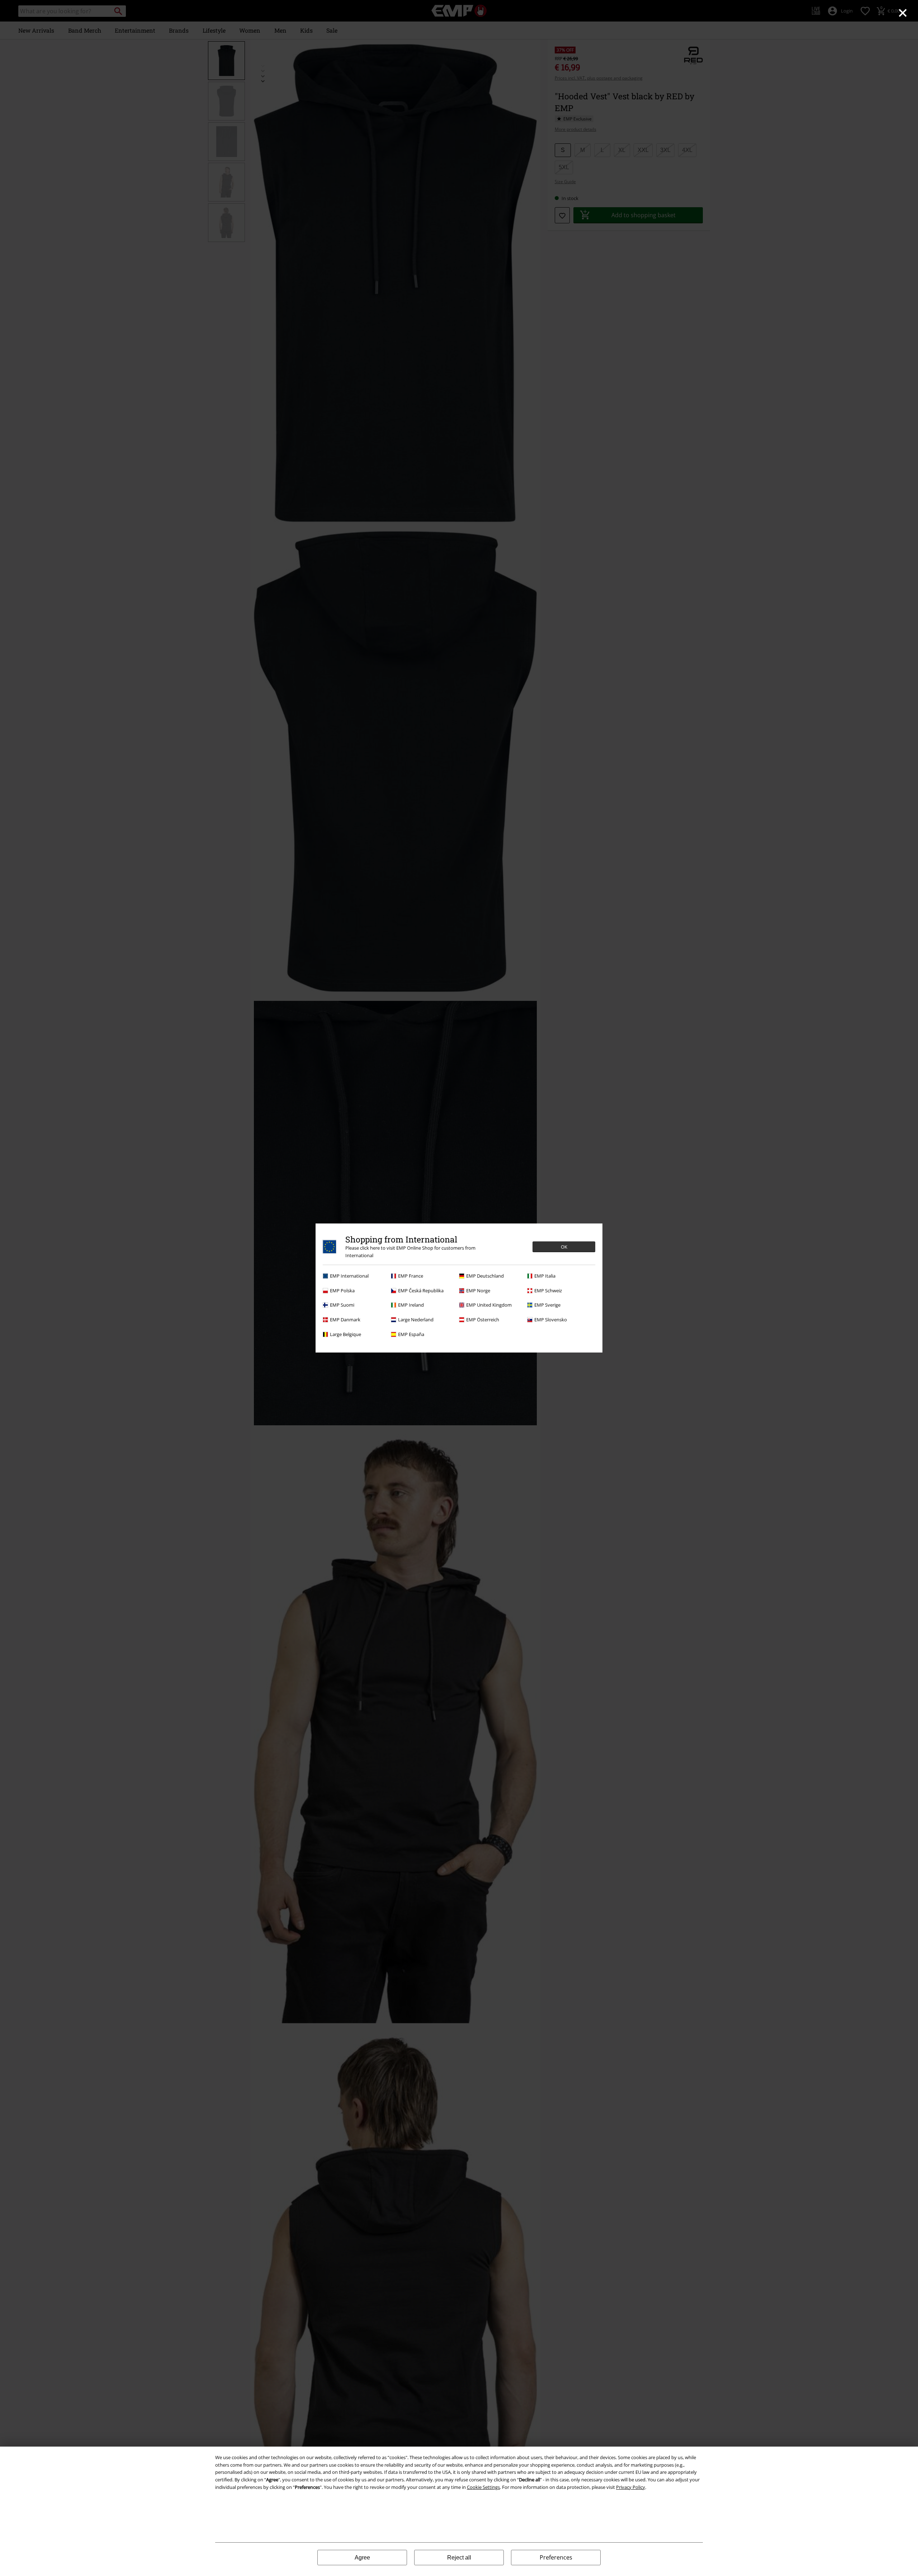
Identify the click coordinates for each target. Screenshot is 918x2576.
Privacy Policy (631, 2487)
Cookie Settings (483, 2487)
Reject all (459, 2558)
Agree (362, 2558)
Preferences (556, 2557)
